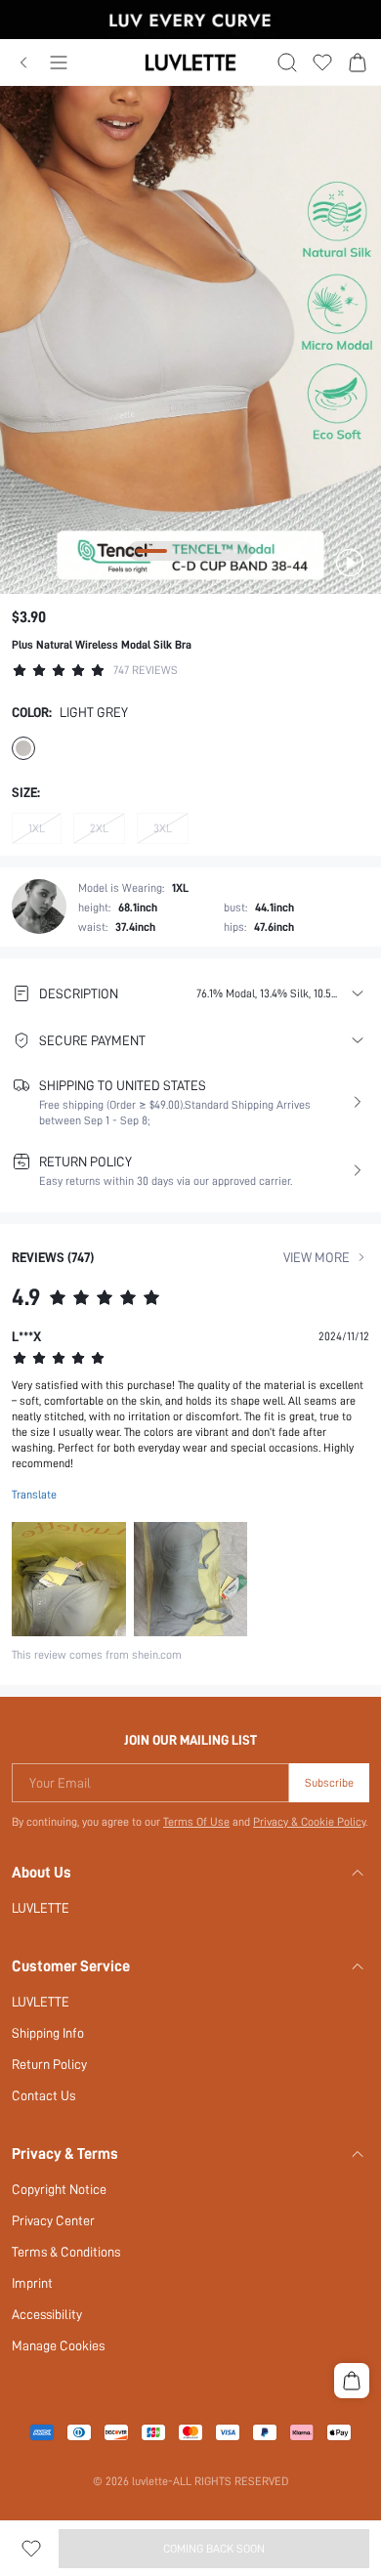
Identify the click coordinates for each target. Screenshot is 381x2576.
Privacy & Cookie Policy (309, 1822)
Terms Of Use (196, 1822)
